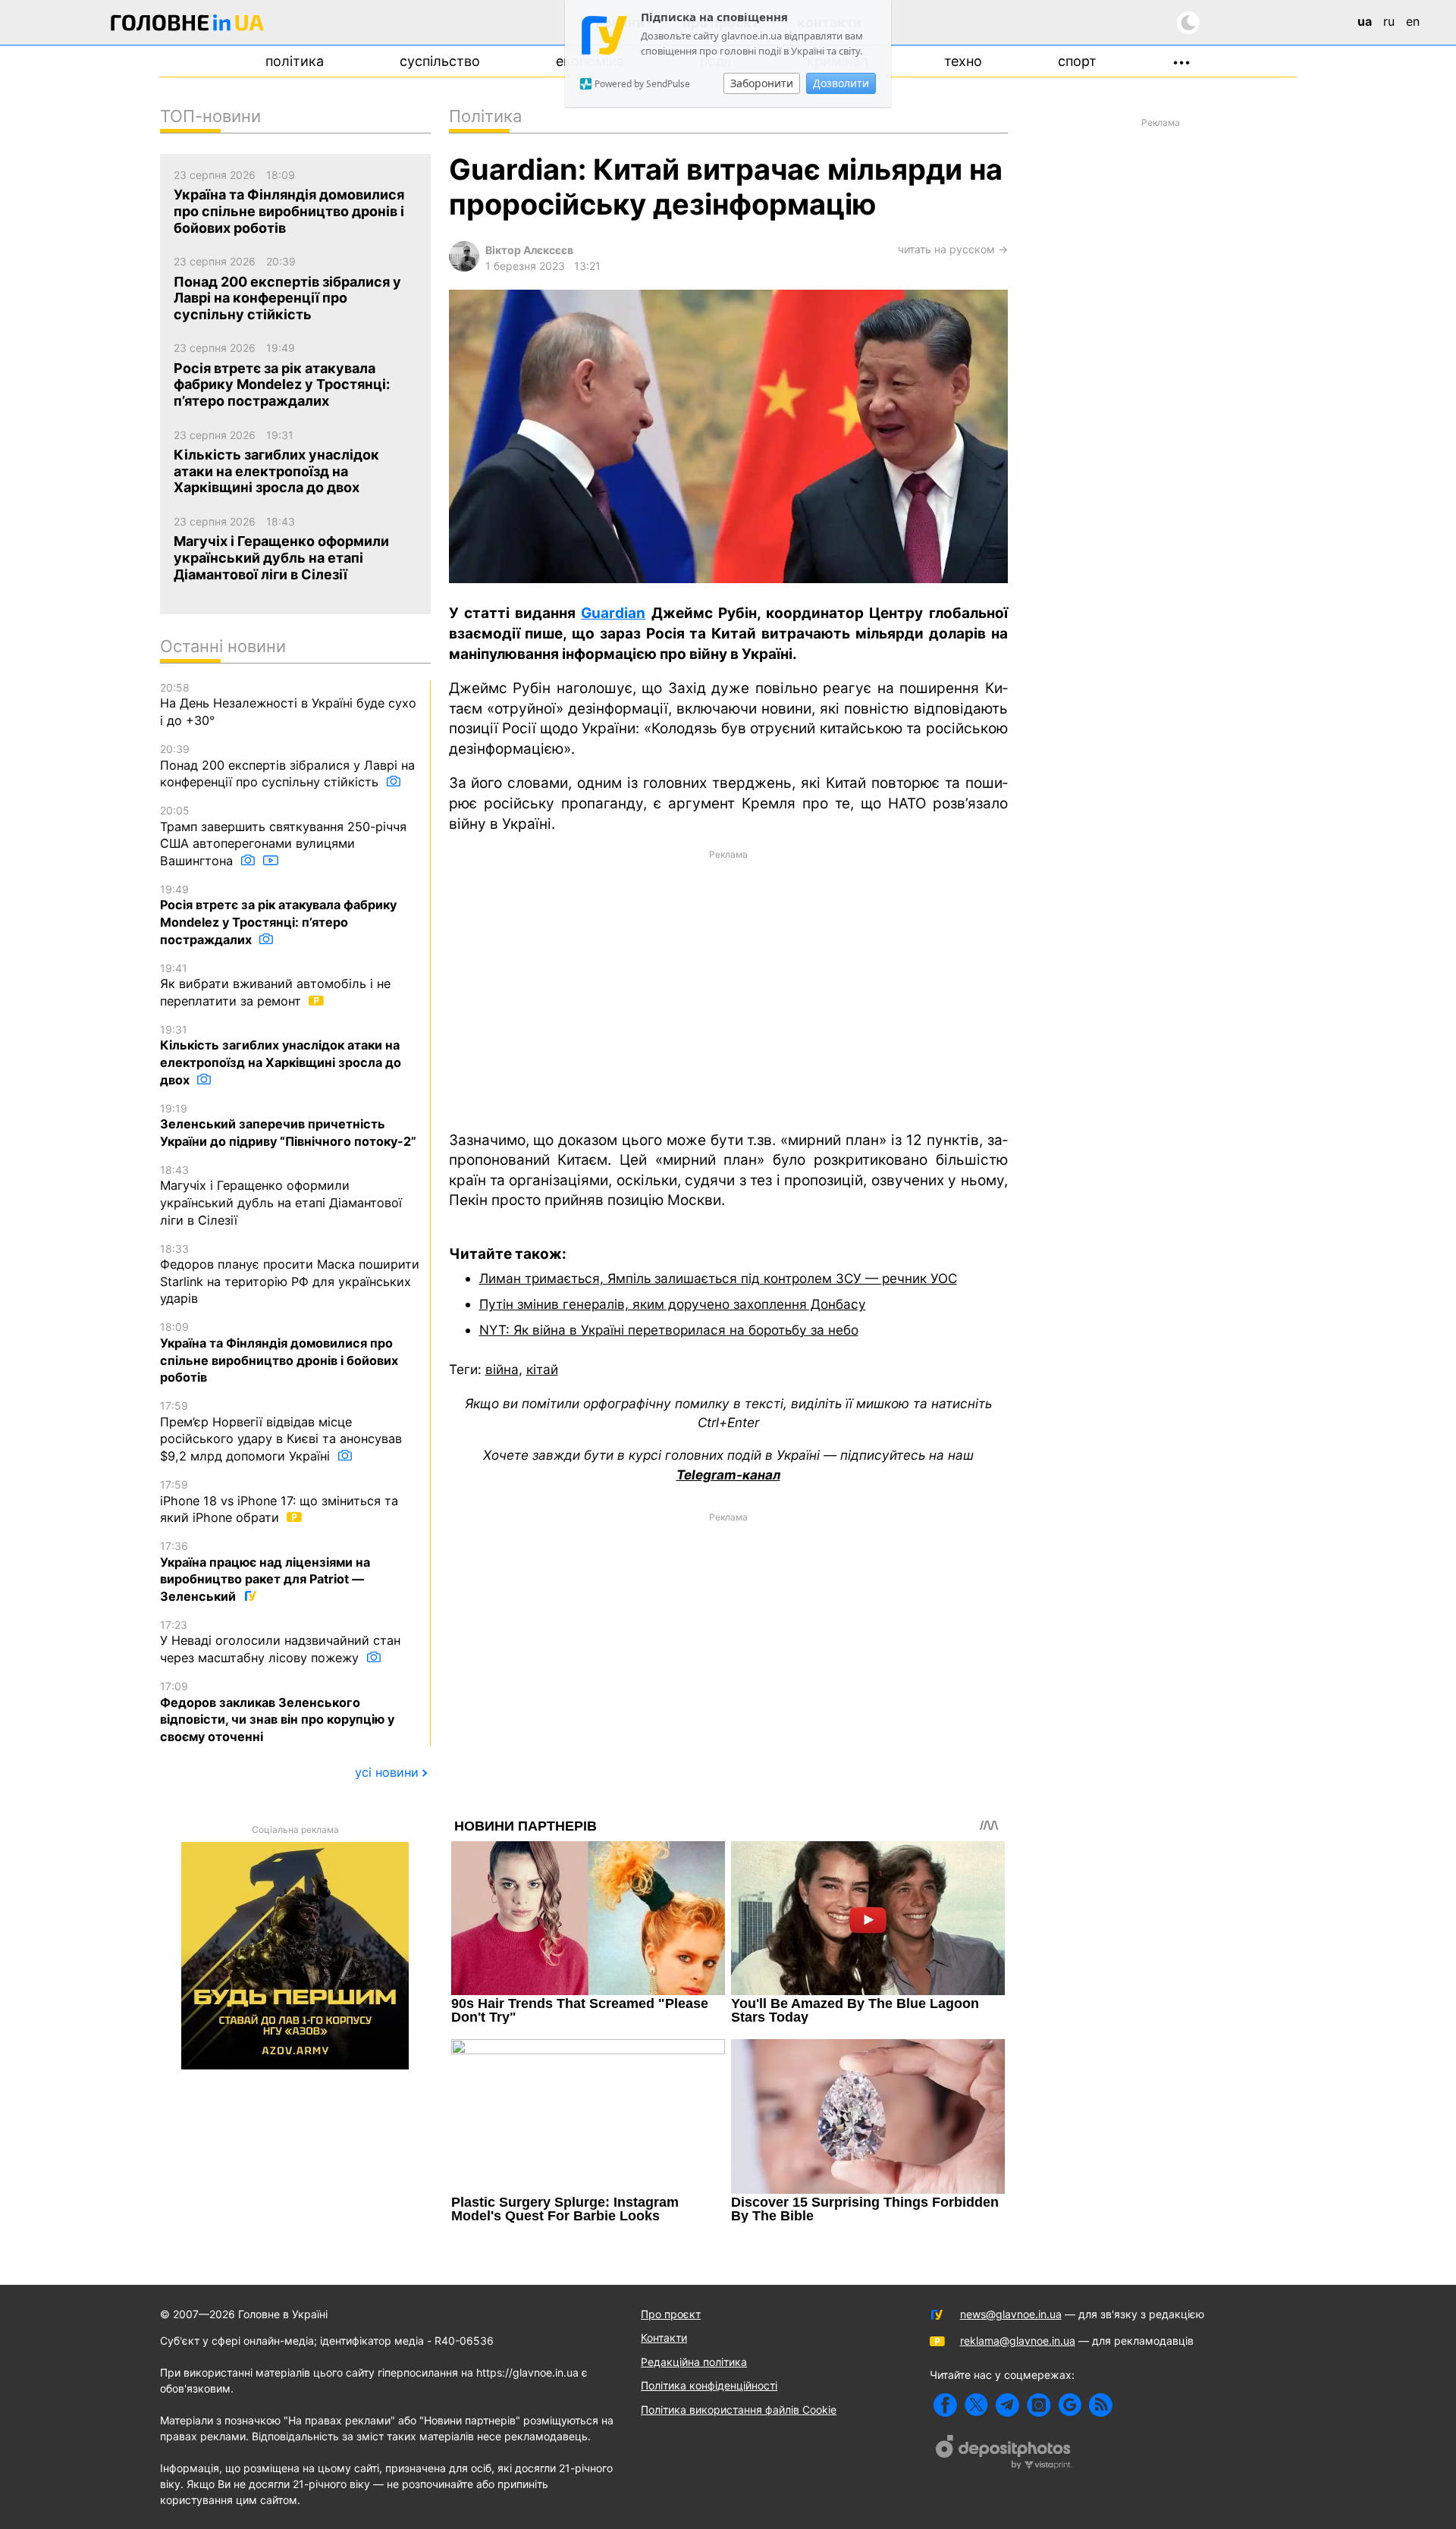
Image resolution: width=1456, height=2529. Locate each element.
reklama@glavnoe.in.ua (1018, 2341)
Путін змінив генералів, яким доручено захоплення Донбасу (673, 1304)
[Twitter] (976, 2405)
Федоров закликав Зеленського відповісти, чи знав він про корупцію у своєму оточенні (277, 1712)
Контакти (664, 2338)
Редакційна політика (694, 2362)
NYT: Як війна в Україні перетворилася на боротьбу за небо (669, 1330)
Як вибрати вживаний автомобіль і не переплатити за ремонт (275, 985)
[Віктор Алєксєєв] (464, 267)
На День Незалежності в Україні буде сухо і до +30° (288, 704)
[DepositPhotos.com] (1004, 2454)
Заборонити (762, 83)
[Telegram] (1007, 2405)
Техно (963, 61)
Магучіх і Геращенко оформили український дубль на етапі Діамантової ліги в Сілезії (281, 1195)
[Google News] (1070, 2405)
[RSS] (1101, 2405)
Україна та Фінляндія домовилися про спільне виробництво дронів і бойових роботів (279, 1352)
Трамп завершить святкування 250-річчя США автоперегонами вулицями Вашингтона (283, 836)
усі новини (387, 1772)
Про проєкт (671, 2314)
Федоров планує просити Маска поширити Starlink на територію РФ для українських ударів (290, 1274)
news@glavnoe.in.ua (1011, 2314)
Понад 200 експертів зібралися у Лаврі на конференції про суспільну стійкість (287, 766)
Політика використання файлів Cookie (739, 2410)
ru (1389, 21)
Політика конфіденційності (709, 2385)
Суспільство (440, 61)
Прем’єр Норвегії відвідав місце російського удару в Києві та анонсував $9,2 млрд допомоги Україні (281, 1431)
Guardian (613, 613)
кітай (542, 1369)
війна (502, 1369)
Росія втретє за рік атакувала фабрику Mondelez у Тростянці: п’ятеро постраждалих (278, 915)
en (1413, 21)
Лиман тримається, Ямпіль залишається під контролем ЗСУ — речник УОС (718, 1278)
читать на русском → (953, 249)
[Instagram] (1039, 2405)
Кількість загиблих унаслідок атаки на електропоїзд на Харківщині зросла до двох (281, 1055)
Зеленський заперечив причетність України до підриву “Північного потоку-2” (288, 1125)
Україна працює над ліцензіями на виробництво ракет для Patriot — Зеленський (265, 1572)
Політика (295, 61)
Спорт (1077, 61)
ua (1365, 21)
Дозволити (841, 83)
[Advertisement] (728, 989)
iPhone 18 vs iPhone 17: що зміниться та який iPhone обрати (279, 1501)
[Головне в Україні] (187, 25)
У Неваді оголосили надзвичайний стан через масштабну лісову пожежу (280, 1642)
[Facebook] (945, 2405)
